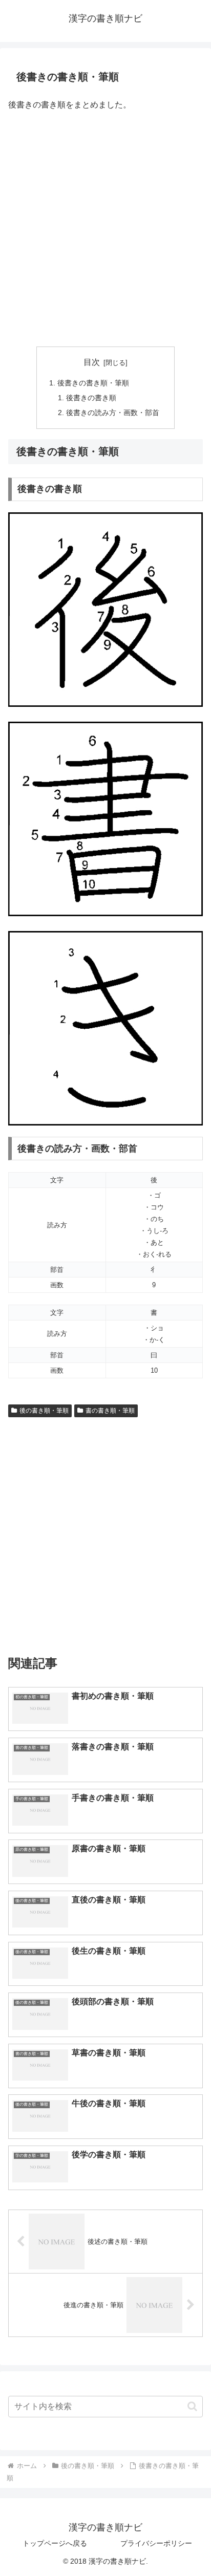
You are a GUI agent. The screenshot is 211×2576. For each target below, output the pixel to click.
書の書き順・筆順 (110, 1411)
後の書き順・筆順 (44, 1411)
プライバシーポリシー (156, 2543)
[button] (192, 2406)
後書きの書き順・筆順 (93, 383)
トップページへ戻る (55, 2543)
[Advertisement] (105, 230)
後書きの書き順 (91, 398)
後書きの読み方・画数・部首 (113, 413)
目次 (92, 362)
